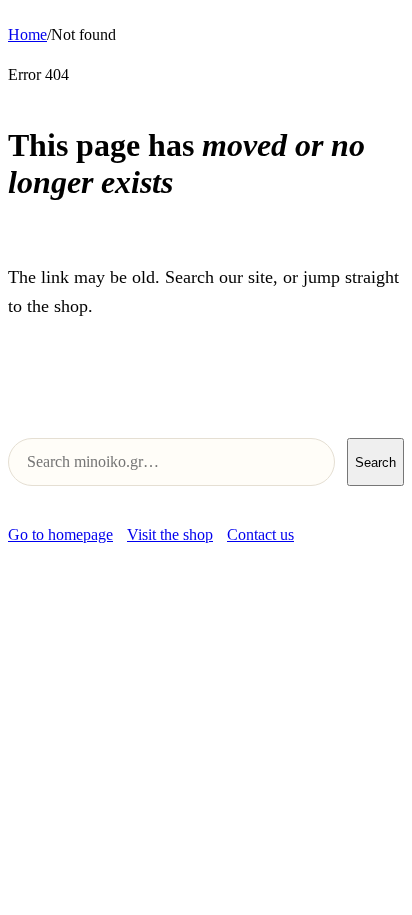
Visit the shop (170, 534)
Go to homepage (60, 534)
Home (27, 34)
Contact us (260, 534)
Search (375, 462)
